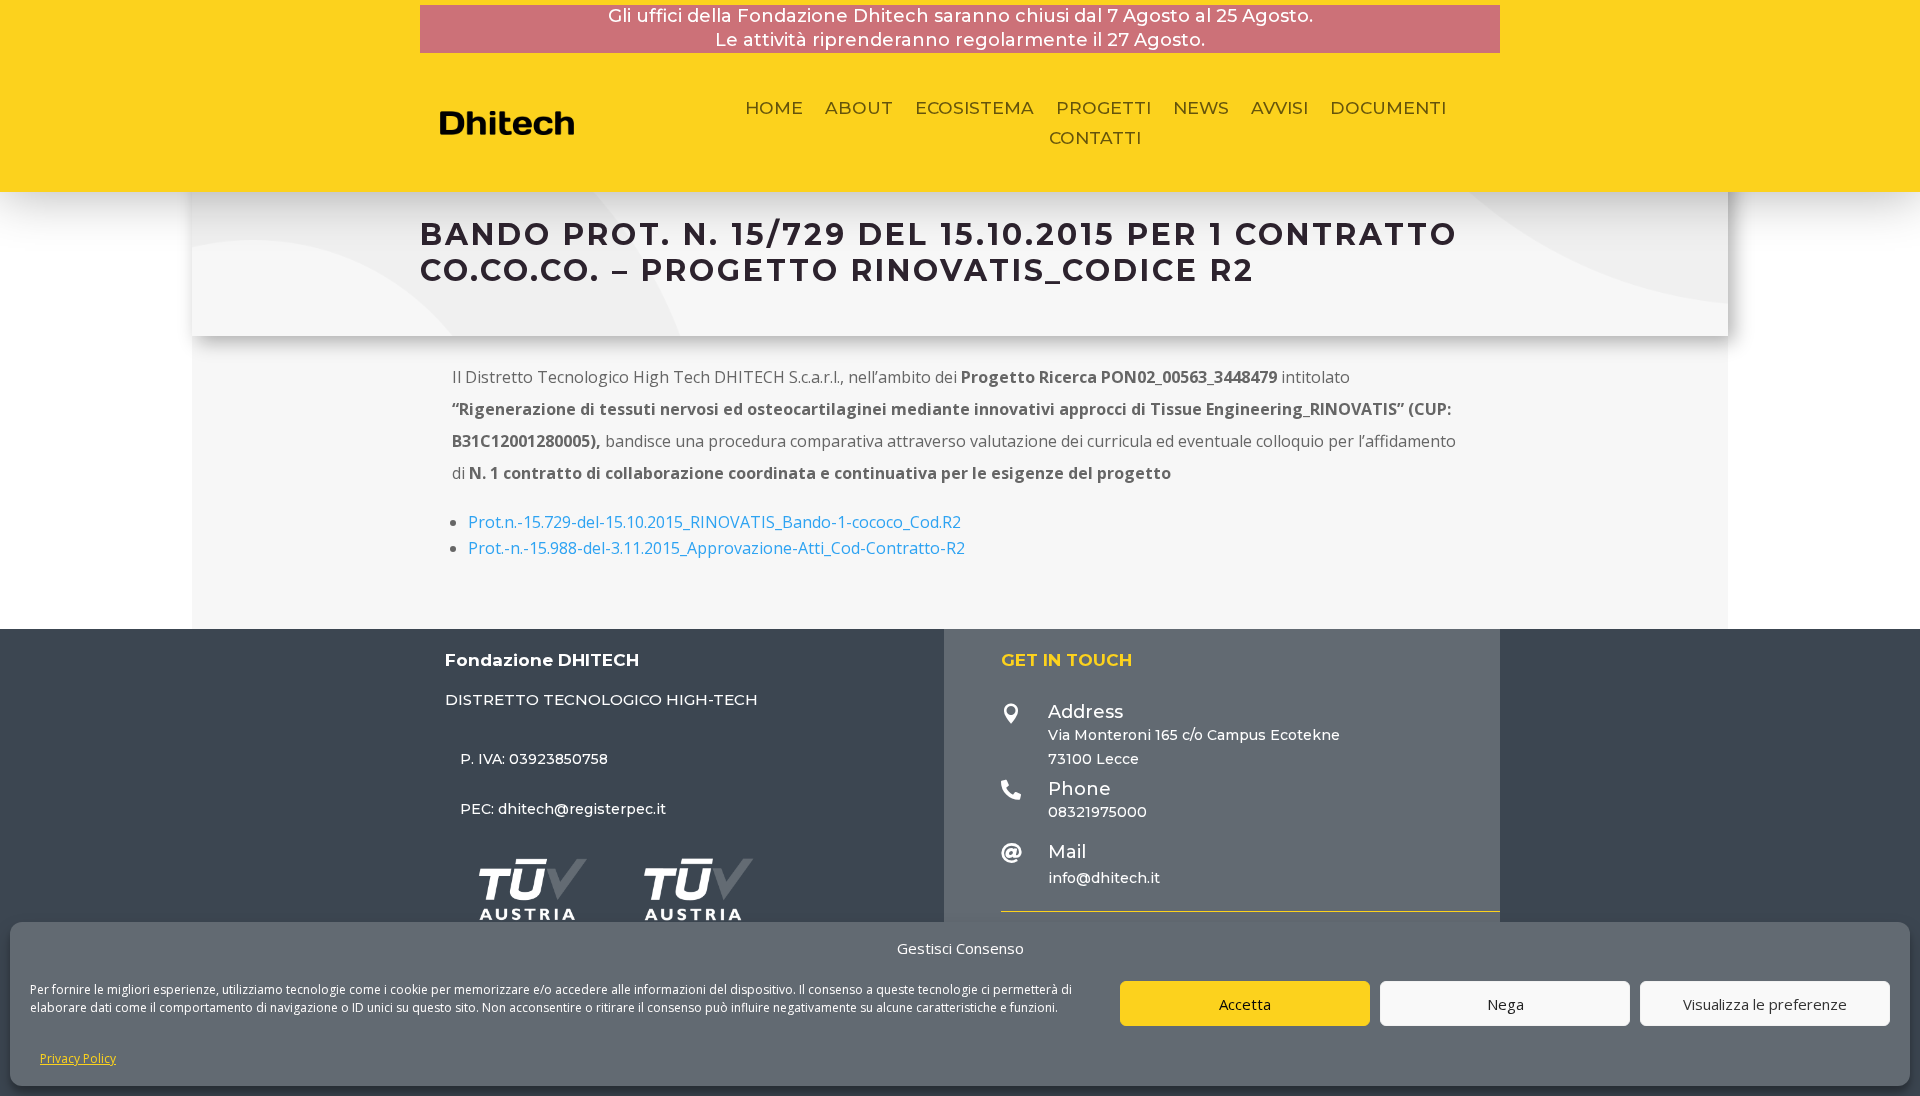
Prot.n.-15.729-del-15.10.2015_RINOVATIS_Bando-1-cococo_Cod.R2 (714, 522)
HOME (774, 109)
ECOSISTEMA (974, 109)
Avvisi (1279, 109)
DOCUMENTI (1388, 109)
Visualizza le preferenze (1765, 1004)
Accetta (1245, 1004)
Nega (1505, 1004)
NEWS (1201, 109)
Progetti (1103, 109)
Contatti (1095, 139)
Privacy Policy (78, 1058)
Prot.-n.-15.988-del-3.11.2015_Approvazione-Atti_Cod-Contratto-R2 (716, 548)
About (859, 109)
